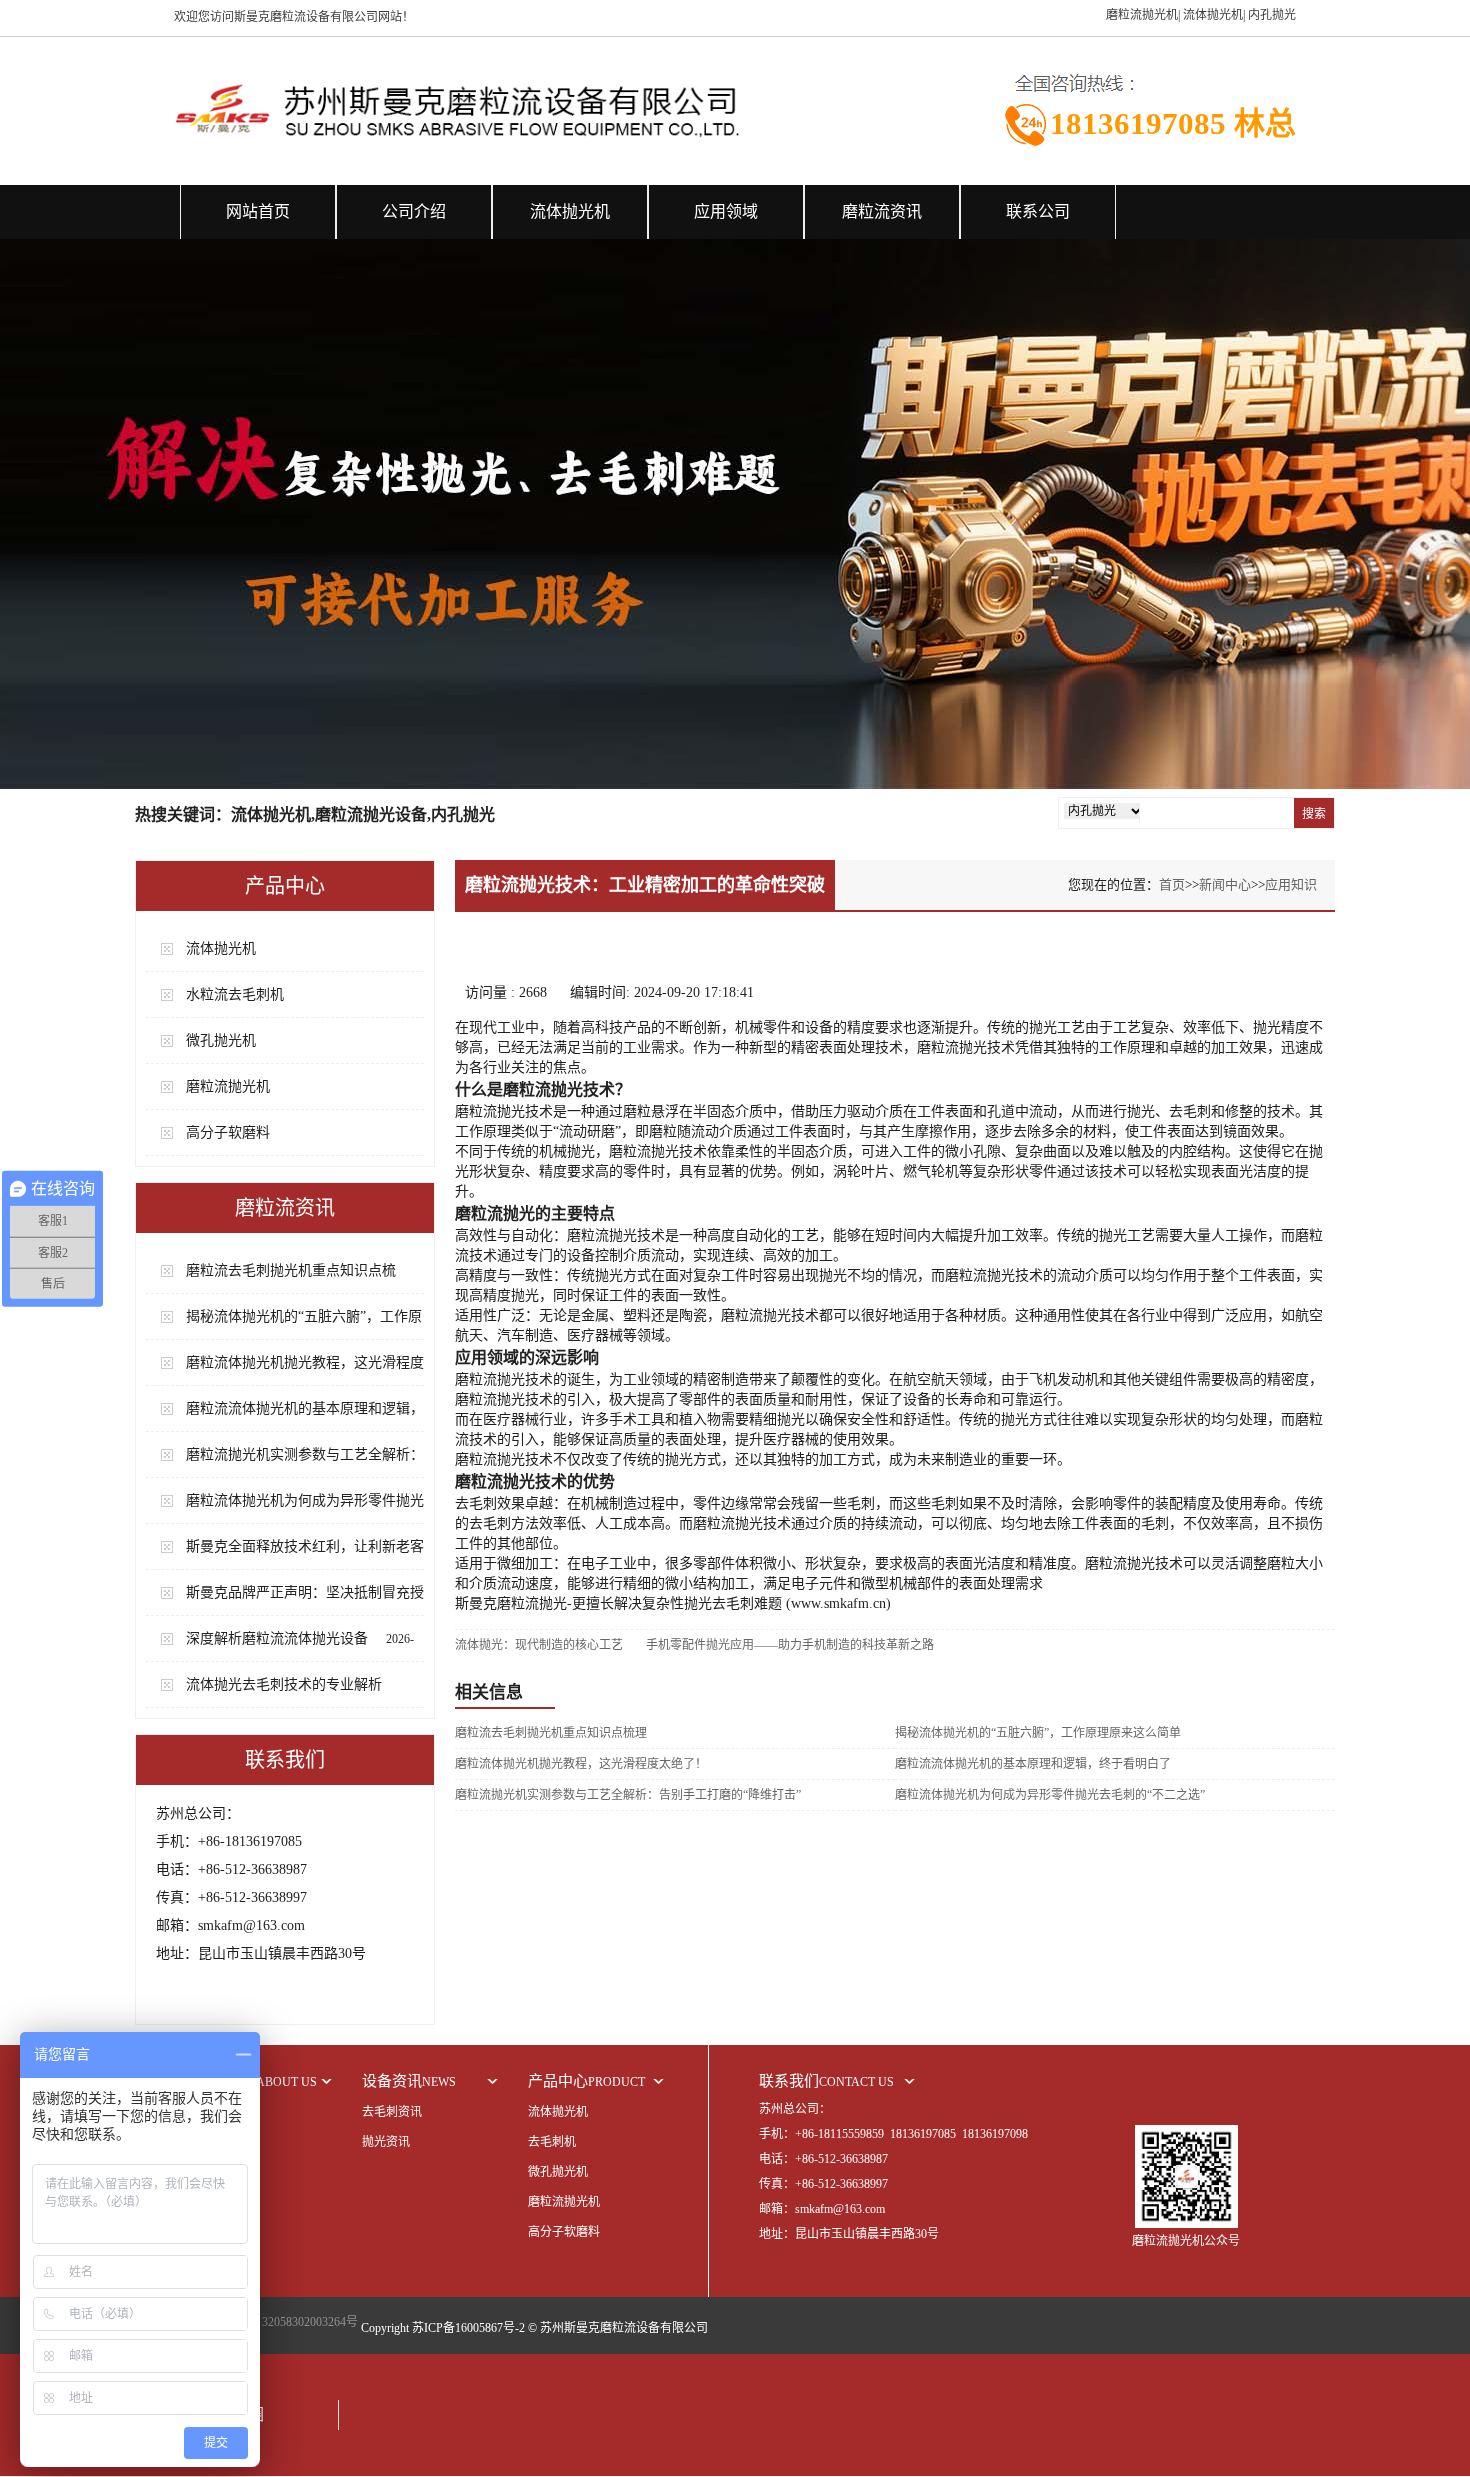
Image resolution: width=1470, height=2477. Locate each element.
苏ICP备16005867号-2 (468, 2328)
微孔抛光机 (221, 1040)
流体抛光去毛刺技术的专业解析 (284, 1684)
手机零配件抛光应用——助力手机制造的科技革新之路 (790, 1645)
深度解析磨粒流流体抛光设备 (277, 1638)
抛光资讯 (386, 2142)
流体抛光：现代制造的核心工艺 (539, 1645)
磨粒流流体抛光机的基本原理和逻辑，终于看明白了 (1033, 1764)
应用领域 (726, 211)
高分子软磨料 (228, 1132)
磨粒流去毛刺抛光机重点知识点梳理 (551, 1733)
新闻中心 (1225, 884)
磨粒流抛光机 (228, 1086)
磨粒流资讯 (882, 211)
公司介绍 (414, 211)
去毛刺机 (552, 2142)
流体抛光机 (570, 211)
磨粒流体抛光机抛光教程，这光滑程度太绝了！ (581, 1764)
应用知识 (1291, 884)
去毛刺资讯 (392, 2112)
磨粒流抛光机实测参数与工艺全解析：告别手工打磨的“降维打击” (628, 1795)
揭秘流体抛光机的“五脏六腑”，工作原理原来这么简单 (1038, 1733)
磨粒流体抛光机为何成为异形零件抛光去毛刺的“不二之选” (1050, 1795)
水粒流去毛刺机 (235, 994)
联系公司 (1038, 211)
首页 (1172, 884)
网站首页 (258, 211)
